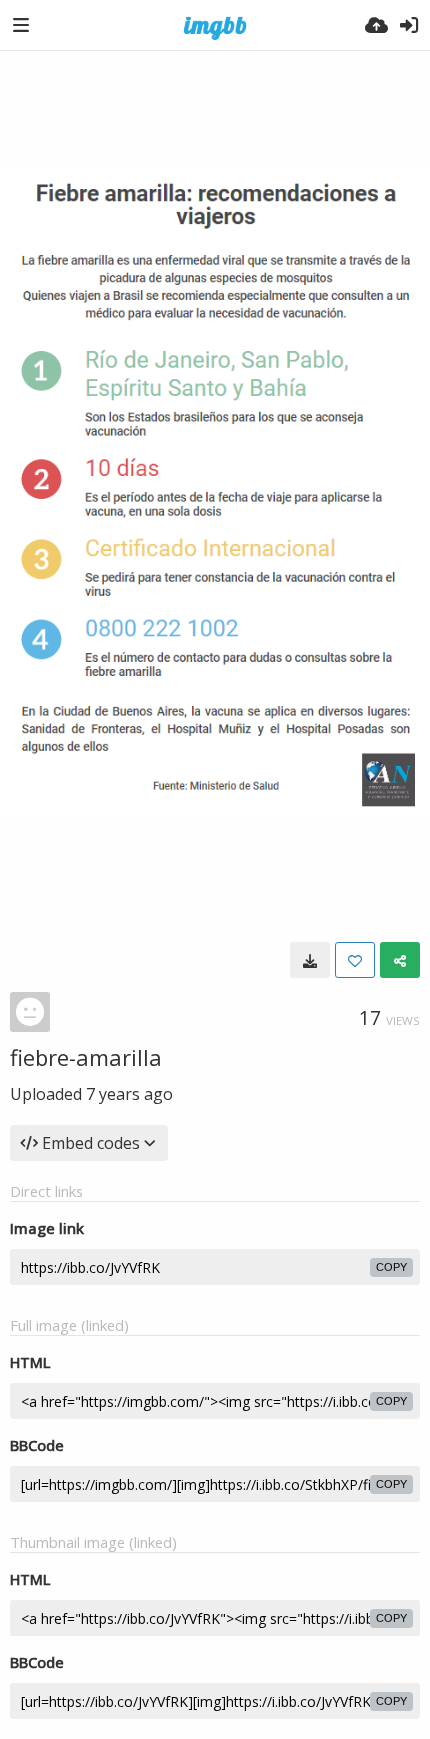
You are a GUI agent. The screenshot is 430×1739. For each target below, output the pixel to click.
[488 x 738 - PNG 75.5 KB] (310, 960)
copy (391, 1267)
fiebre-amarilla (86, 1057)
